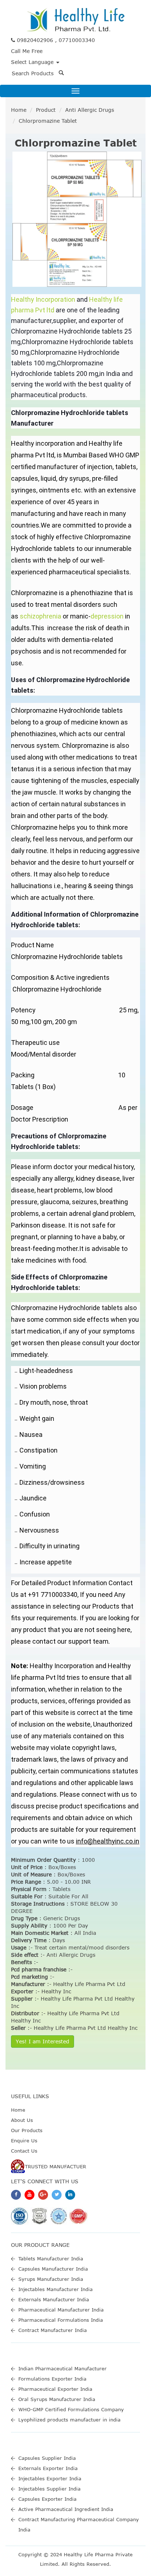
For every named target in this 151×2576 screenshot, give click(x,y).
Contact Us (24, 2151)
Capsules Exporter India (47, 2499)
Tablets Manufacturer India (51, 2259)
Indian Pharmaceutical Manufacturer (62, 2368)
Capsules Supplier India (47, 2458)
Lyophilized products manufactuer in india (69, 2420)
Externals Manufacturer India (54, 2299)
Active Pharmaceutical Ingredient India (66, 2509)
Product (46, 110)
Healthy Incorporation (43, 299)
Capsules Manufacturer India (53, 2269)
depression (107, 616)
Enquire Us (24, 2141)
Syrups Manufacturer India (51, 2279)
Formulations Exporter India (52, 2379)
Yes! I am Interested (43, 2041)
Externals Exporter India (48, 2468)
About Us (22, 2120)
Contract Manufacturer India (53, 2330)
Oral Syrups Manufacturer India (57, 2399)
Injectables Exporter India (50, 2478)
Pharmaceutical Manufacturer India (61, 2310)
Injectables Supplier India (49, 2489)
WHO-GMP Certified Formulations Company (71, 2409)
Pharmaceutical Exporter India (55, 2389)
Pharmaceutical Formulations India (61, 2320)
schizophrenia (40, 616)
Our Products (27, 2130)
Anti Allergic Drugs (90, 110)
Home (19, 110)
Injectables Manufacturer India (56, 2289)
